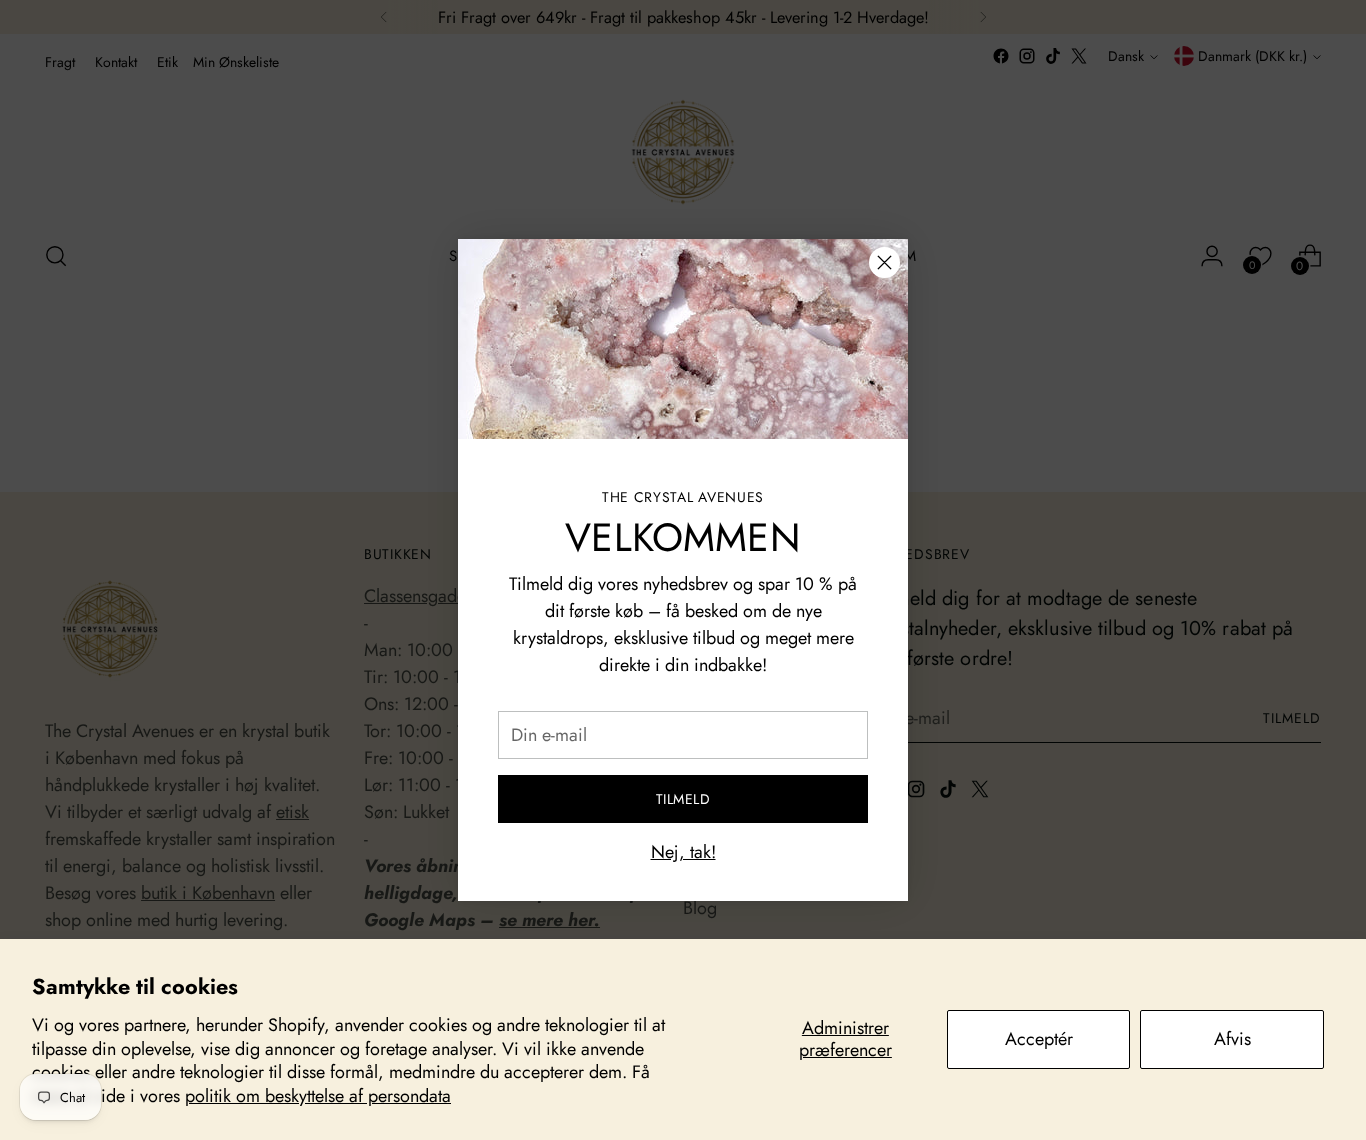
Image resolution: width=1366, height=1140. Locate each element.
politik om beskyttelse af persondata (318, 1096)
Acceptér (1039, 1039)
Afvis (1232, 1039)
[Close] (884, 262)
